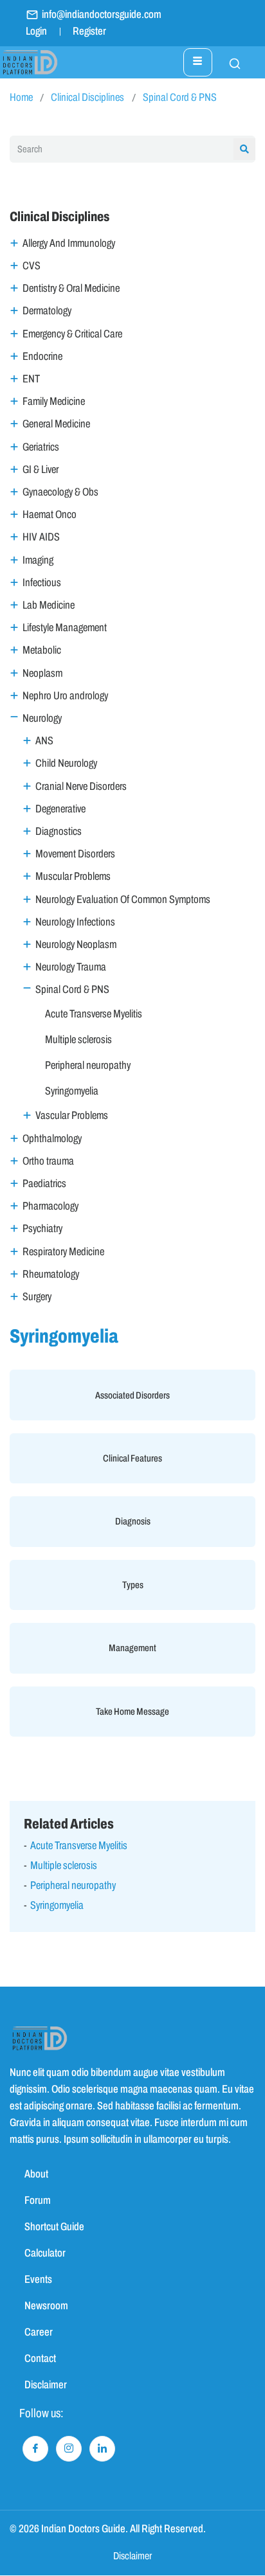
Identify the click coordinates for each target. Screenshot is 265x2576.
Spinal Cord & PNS (180, 97)
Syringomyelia (72, 1091)
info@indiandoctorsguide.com (102, 14)
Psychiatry (42, 1229)
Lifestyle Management (65, 628)
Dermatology (47, 311)
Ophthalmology (52, 1139)
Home (21, 97)
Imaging (38, 560)
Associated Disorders (132, 1395)
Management (132, 1648)
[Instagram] (69, 2449)
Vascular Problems (72, 1115)
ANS (44, 741)
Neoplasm (42, 673)
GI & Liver (41, 470)
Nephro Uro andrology (65, 696)
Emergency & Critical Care (72, 334)
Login (36, 31)
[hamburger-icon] (198, 62)
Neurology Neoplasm (76, 944)
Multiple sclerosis (78, 1040)
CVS (32, 266)
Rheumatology (51, 1274)
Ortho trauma (48, 1161)
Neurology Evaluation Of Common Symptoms (123, 899)
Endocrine (42, 356)
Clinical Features (132, 1458)
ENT (31, 379)
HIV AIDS (41, 537)
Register (89, 31)
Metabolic (42, 650)
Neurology (42, 718)
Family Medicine (54, 401)
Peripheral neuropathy (88, 1065)
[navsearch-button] (228, 62)
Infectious (42, 583)
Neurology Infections (75, 922)
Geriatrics (41, 447)
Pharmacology (50, 1206)
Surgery (37, 1297)
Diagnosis (133, 1521)
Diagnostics (59, 831)
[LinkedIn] (102, 2449)
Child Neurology (66, 763)
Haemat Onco (50, 514)
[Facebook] (35, 2449)
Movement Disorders (75, 854)
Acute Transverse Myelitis (94, 1014)
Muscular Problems (73, 876)
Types (133, 1585)
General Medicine (56, 424)
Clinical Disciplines (87, 97)
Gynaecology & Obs (60, 492)
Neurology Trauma (71, 967)
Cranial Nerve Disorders (81, 786)
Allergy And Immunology (69, 243)
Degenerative (60, 809)
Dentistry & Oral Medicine (71, 288)
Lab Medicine (49, 605)
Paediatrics (44, 1184)
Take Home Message (132, 1712)
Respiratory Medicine (63, 1252)
